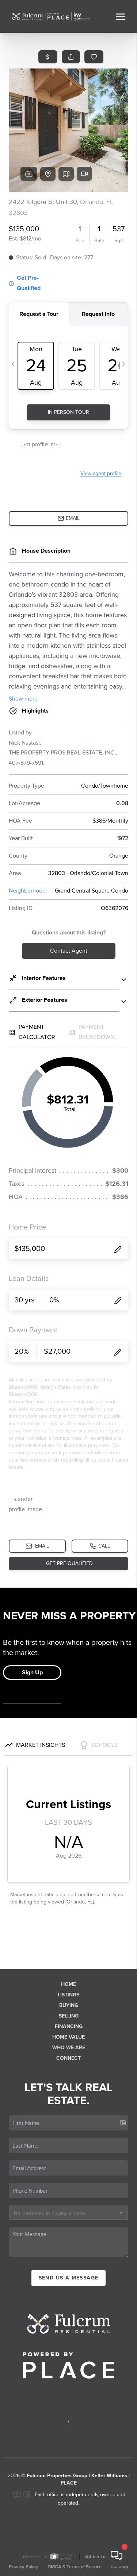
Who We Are (69, 2048)
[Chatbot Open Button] (117, 2556)
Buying (69, 2005)
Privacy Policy (23, 2567)
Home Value (68, 2037)
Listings (68, 1995)
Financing (69, 2026)
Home (68, 1984)
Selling (69, 2016)
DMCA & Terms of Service (75, 2567)
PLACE (69, 2483)
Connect (68, 2058)
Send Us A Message (69, 2278)
